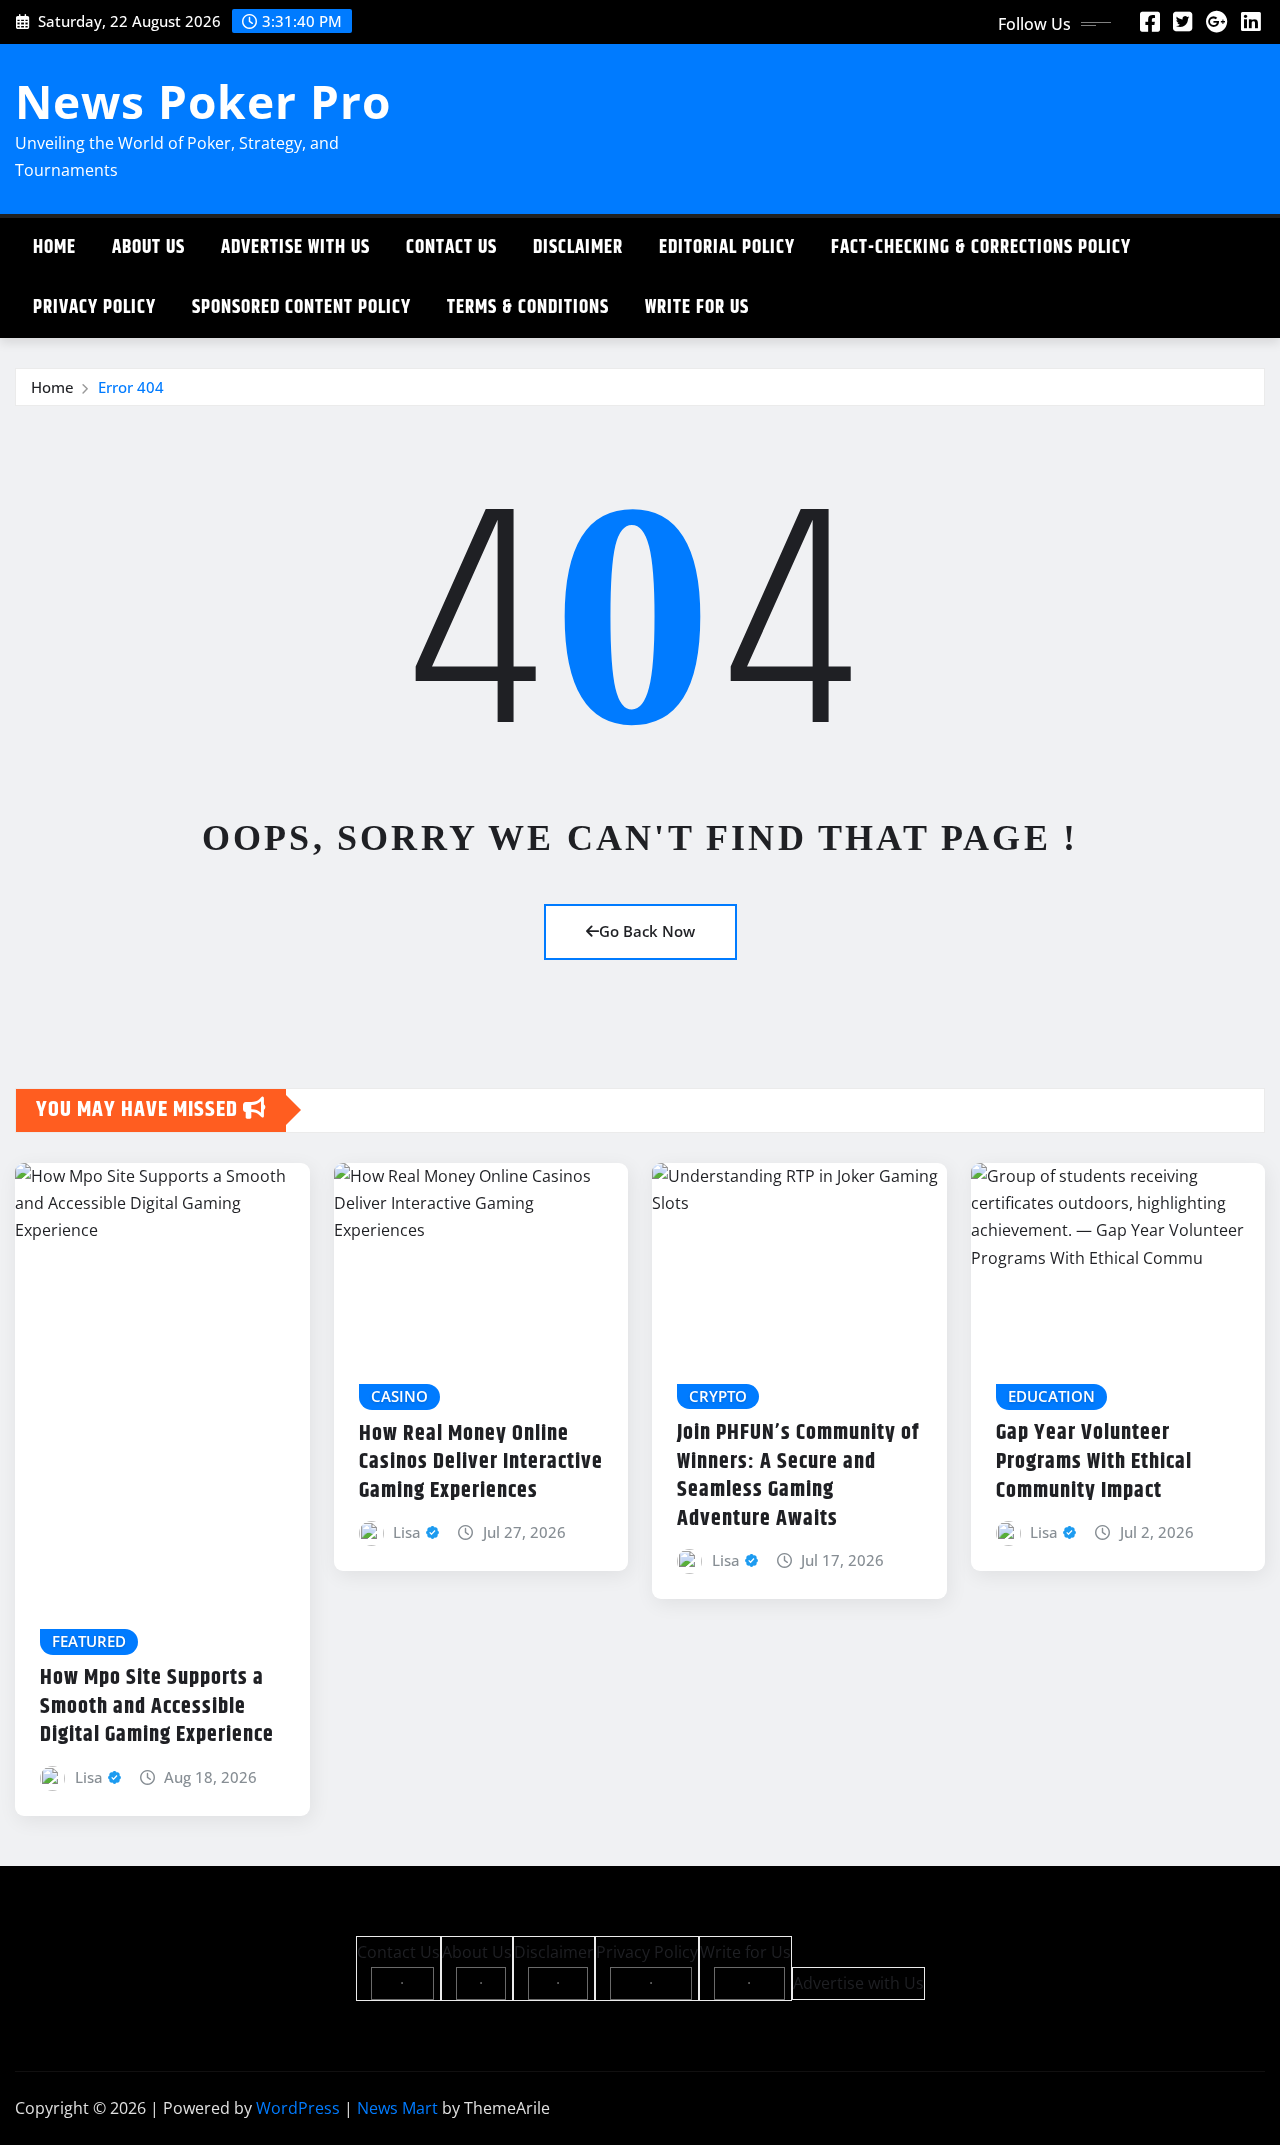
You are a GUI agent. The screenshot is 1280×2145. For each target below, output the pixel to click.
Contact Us (451, 247)
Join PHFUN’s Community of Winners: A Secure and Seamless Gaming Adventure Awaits (798, 1476)
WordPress (298, 2108)
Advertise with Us (295, 247)
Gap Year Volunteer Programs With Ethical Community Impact (1094, 1461)
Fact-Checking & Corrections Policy (981, 247)
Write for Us (697, 307)
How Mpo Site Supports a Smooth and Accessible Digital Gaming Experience (157, 1706)
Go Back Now (647, 931)
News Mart (397, 2108)
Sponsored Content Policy (301, 307)
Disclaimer (578, 247)
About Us (148, 247)
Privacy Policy (94, 307)
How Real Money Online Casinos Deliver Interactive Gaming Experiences (481, 1462)
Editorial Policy (727, 247)
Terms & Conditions (528, 307)
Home (54, 247)
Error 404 (131, 387)
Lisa (89, 1777)
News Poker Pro (203, 101)
